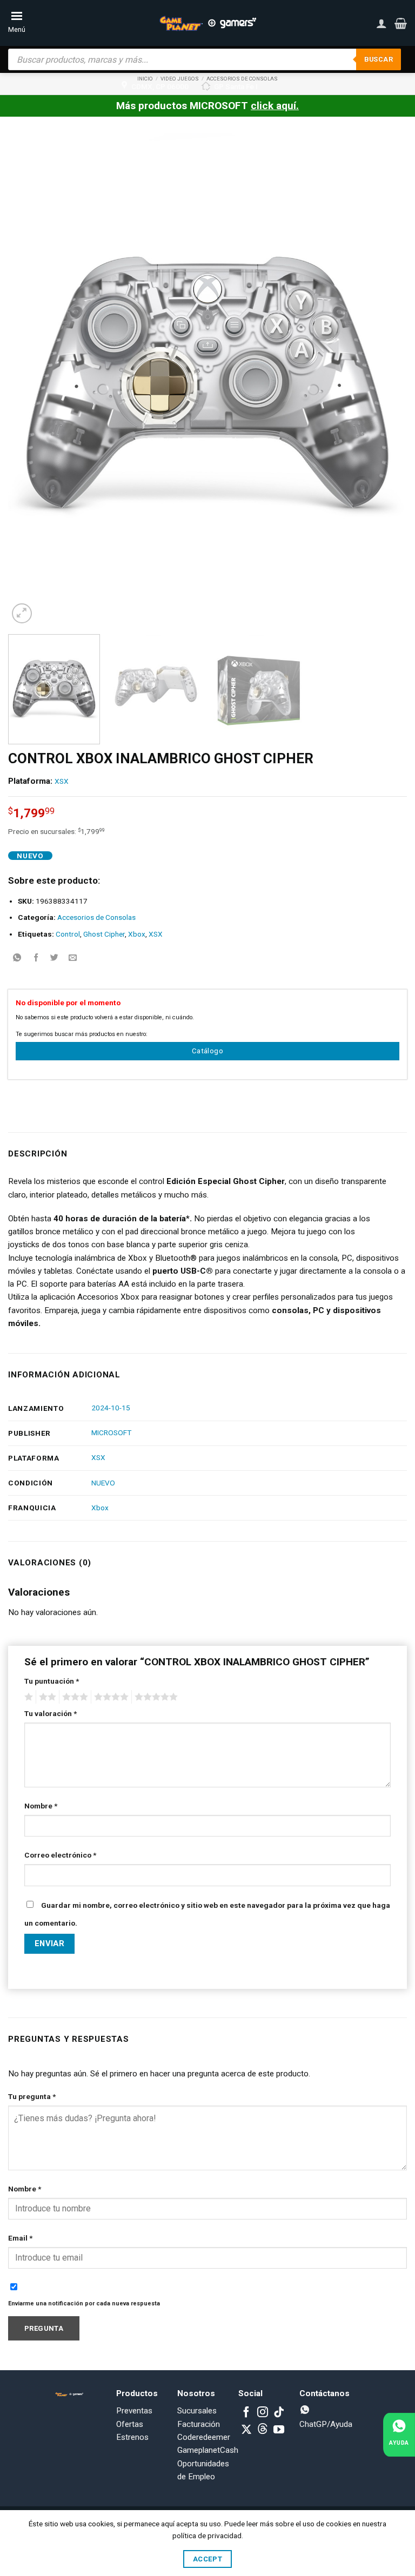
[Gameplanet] (207, 23)
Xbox (137, 934)
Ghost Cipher (104, 934)
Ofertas (130, 2424)
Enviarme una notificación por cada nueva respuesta (84, 2303)
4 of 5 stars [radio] (110, 1697)
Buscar (379, 59)
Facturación (199, 2424)
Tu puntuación (52, 1681)
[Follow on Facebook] (246, 2413)
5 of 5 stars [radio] (155, 1697)
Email (20, 2238)
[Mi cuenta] (381, 23)
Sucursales (197, 2411)
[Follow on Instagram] (263, 2413)
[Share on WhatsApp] (18, 958)
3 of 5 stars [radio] (73, 1697)
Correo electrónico (60, 1855)
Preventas (134, 2411)
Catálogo (207, 1051)
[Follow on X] (246, 2430)
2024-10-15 (111, 1408)
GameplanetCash (208, 2450)
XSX (62, 781)
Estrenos (132, 2437)
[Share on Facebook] (36, 958)
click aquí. (275, 106)
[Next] (385, 379)
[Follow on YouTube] (279, 2430)
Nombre (41, 1806)
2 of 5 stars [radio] (46, 1697)
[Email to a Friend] (73, 958)
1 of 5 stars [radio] (27, 1697)
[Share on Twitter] (54, 958)
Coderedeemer (204, 2437)
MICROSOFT (111, 1432)
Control (68, 934)
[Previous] (30, 379)
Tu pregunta (32, 2096)
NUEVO (103, 1483)
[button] (401, 23)
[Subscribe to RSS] (263, 2430)
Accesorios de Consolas (96, 917)
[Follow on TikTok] (279, 2413)
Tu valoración (51, 1713)
